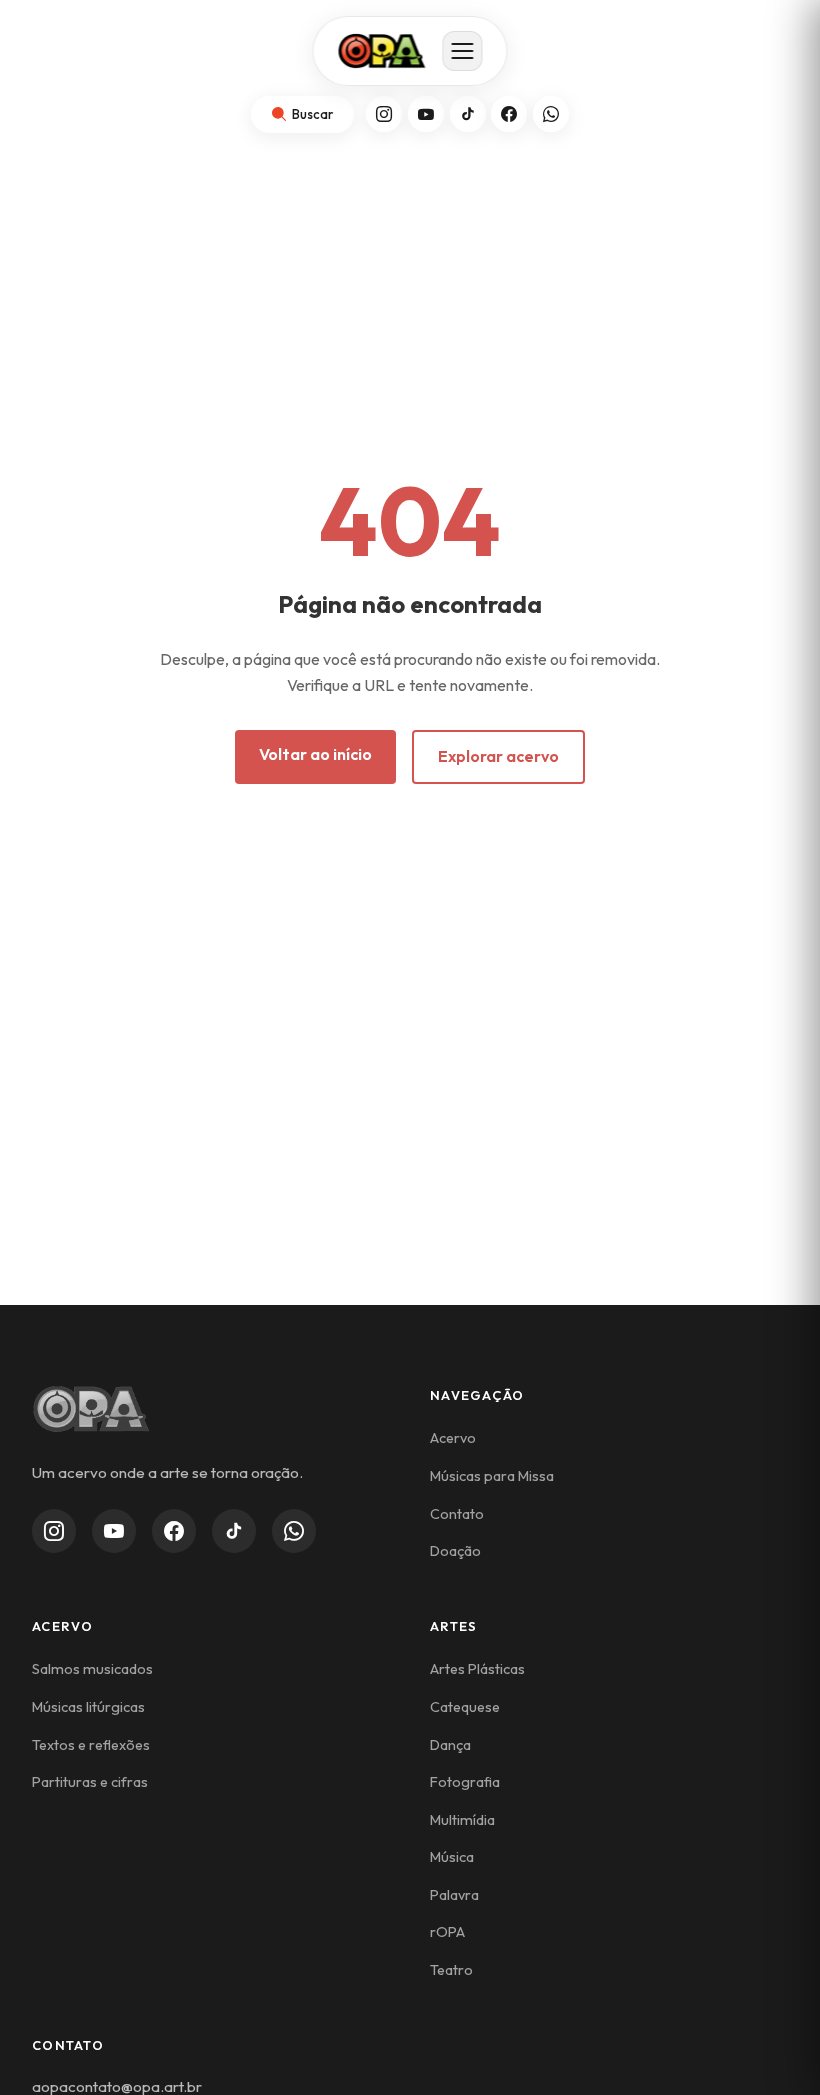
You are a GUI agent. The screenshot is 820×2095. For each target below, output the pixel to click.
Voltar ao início (315, 754)
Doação (455, 1551)
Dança (450, 1745)
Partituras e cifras (90, 1782)
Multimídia (462, 1820)
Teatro (451, 1970)
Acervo (453, 1438)
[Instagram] (384, 114)
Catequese (465, 1707)
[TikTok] (468, 114)
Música (452, 1857)
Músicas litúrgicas (88, 1707)
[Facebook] (509, 114)
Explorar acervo (498, 756)
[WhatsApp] (551, 114)
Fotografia (465, 1782)
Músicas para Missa (492, 1476)
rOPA (447, 1932)
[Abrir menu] (463, 51)
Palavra (454, 1895)
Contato (457, 1514)
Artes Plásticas (477, 1669)
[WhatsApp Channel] (294, 1531)
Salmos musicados (92, 1669)
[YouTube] (426, 114)
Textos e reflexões (91, 1745)
